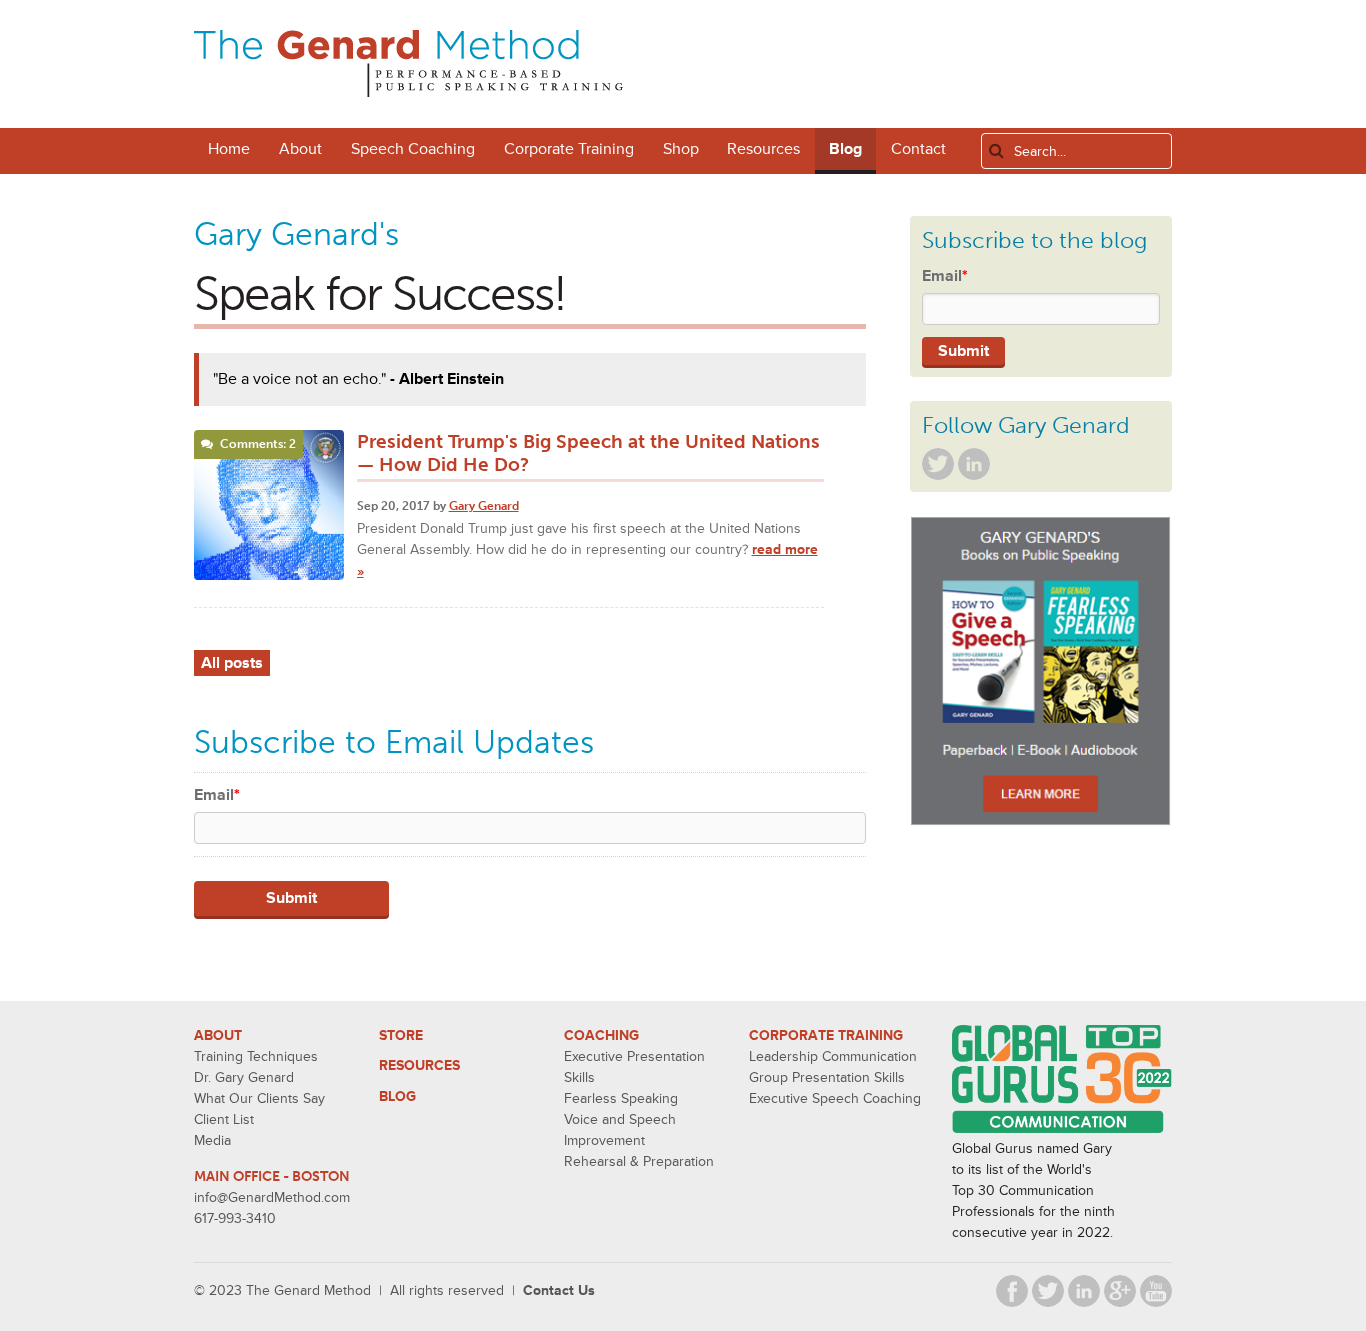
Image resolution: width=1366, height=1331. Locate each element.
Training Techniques (256, 1056)
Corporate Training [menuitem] (569, 149)
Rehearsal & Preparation (639, 1161)
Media (212, 1140)
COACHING (601, 1035)
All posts (232, 663)
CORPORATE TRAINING (826, 1035)
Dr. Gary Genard (244, 1077)
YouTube (1156, 1291)
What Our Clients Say (259, 1098)
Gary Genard (484, 506)
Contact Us (559, 1290)
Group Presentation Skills (827, 1077)
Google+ (1120, 1291)
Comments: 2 (258, 444)
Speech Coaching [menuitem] (413, 149)
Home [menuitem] (229, 149)
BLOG (397, 1096)
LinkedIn (974, 464)
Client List (224, 1119)
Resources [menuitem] (763, 149)
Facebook (1012, 1291)
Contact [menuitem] (918, 149)
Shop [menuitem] (681, 149)
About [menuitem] (300, 149)
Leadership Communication (833, 1056)
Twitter (938, 464)
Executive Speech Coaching (835, 1098)
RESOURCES (419, 1065)
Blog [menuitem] (845, 149)
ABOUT (218, 1035)
